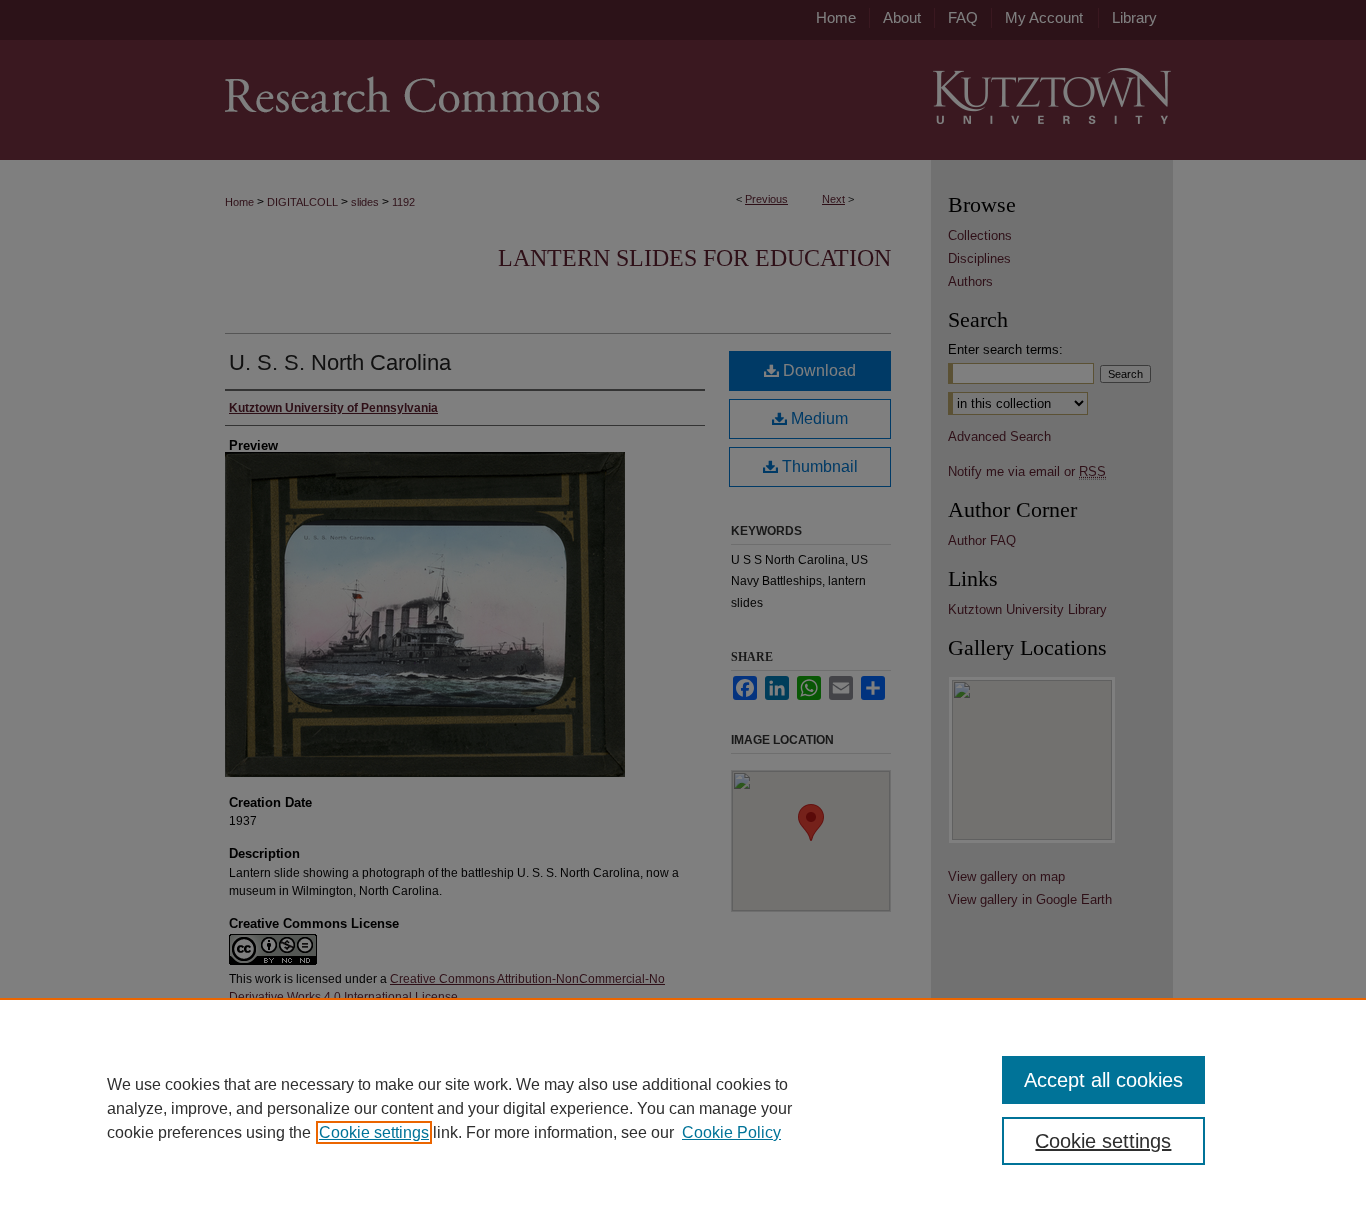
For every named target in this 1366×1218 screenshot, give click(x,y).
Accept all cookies (1103, 1080)
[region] (683, 1108)
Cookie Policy (731, 1132)
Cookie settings (374, 1132)
